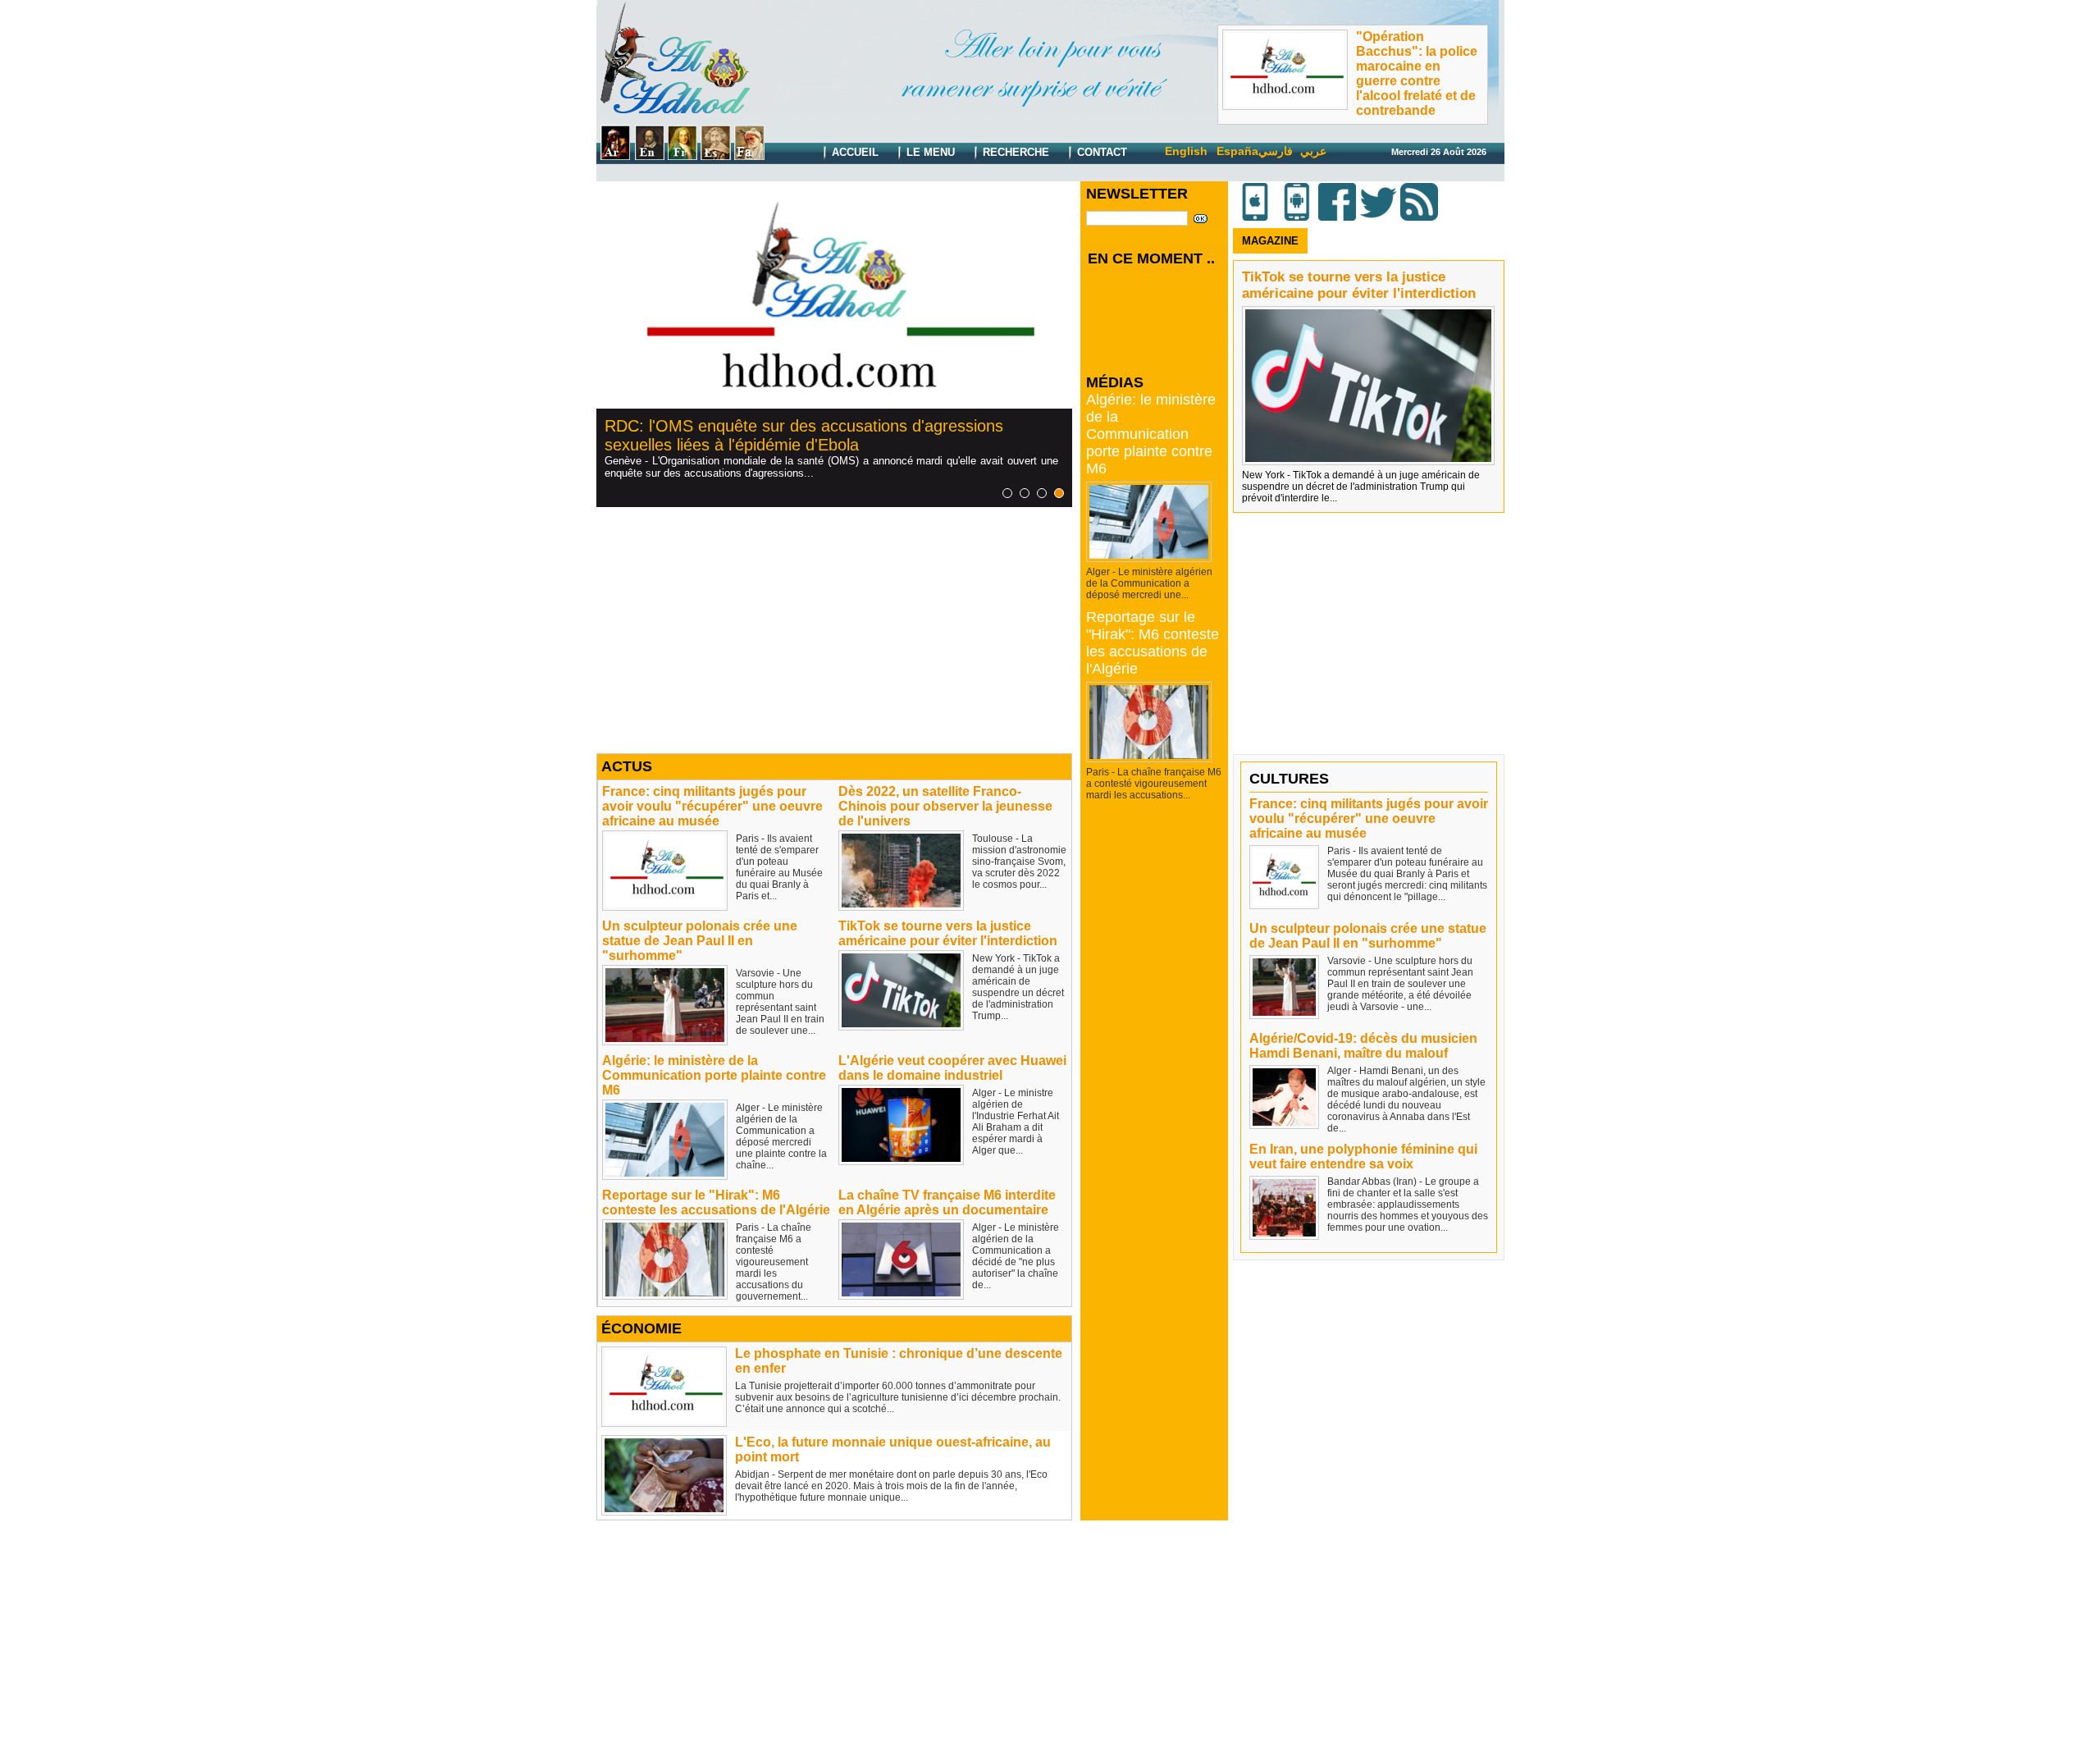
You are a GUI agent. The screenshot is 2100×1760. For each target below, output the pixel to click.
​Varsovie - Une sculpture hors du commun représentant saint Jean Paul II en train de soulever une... (780, 1002)
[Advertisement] (834, 630)
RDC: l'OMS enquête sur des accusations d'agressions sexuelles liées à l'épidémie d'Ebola (804, 435)
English (1186, 151)
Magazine (1270, 241)
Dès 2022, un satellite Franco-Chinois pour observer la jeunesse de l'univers (945, 806)
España (1237, 151)
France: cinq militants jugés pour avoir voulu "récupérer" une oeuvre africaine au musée (712, 806)
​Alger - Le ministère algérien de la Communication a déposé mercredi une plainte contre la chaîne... (781, 1136)
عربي (1313, 151)
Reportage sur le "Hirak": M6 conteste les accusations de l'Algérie (716, 1202)
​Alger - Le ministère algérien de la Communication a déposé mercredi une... (1149, 583)
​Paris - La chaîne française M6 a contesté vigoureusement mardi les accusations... (1154, 784)
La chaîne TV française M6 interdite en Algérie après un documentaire (947, 1202)
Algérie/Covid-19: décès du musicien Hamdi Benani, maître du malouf (1363, 1046)
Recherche (1014, 152)
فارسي (1276, 151)
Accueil (854, 152)
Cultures (1289, 779)
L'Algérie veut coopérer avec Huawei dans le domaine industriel (952, 1068)
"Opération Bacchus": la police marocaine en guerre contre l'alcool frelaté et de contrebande (1417, 73)
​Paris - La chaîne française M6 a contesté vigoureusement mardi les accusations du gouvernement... (774, 1262)
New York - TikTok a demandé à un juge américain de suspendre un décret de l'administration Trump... (1018, 987)
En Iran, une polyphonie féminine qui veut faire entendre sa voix (1363, 1157)
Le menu (929, 152)
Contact (1100, 152)
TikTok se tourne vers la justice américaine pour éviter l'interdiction (948, 933)
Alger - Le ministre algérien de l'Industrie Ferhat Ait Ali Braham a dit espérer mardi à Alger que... (1016, 1122)
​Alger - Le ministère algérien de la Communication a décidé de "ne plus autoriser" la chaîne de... (1016, 1256)
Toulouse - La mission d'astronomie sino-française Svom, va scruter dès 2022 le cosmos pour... (1019, 862)
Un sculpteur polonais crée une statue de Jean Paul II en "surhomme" (700, 941)
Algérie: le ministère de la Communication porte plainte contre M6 (714, 1075)
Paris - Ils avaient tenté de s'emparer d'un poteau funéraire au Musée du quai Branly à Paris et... (779, 867)
